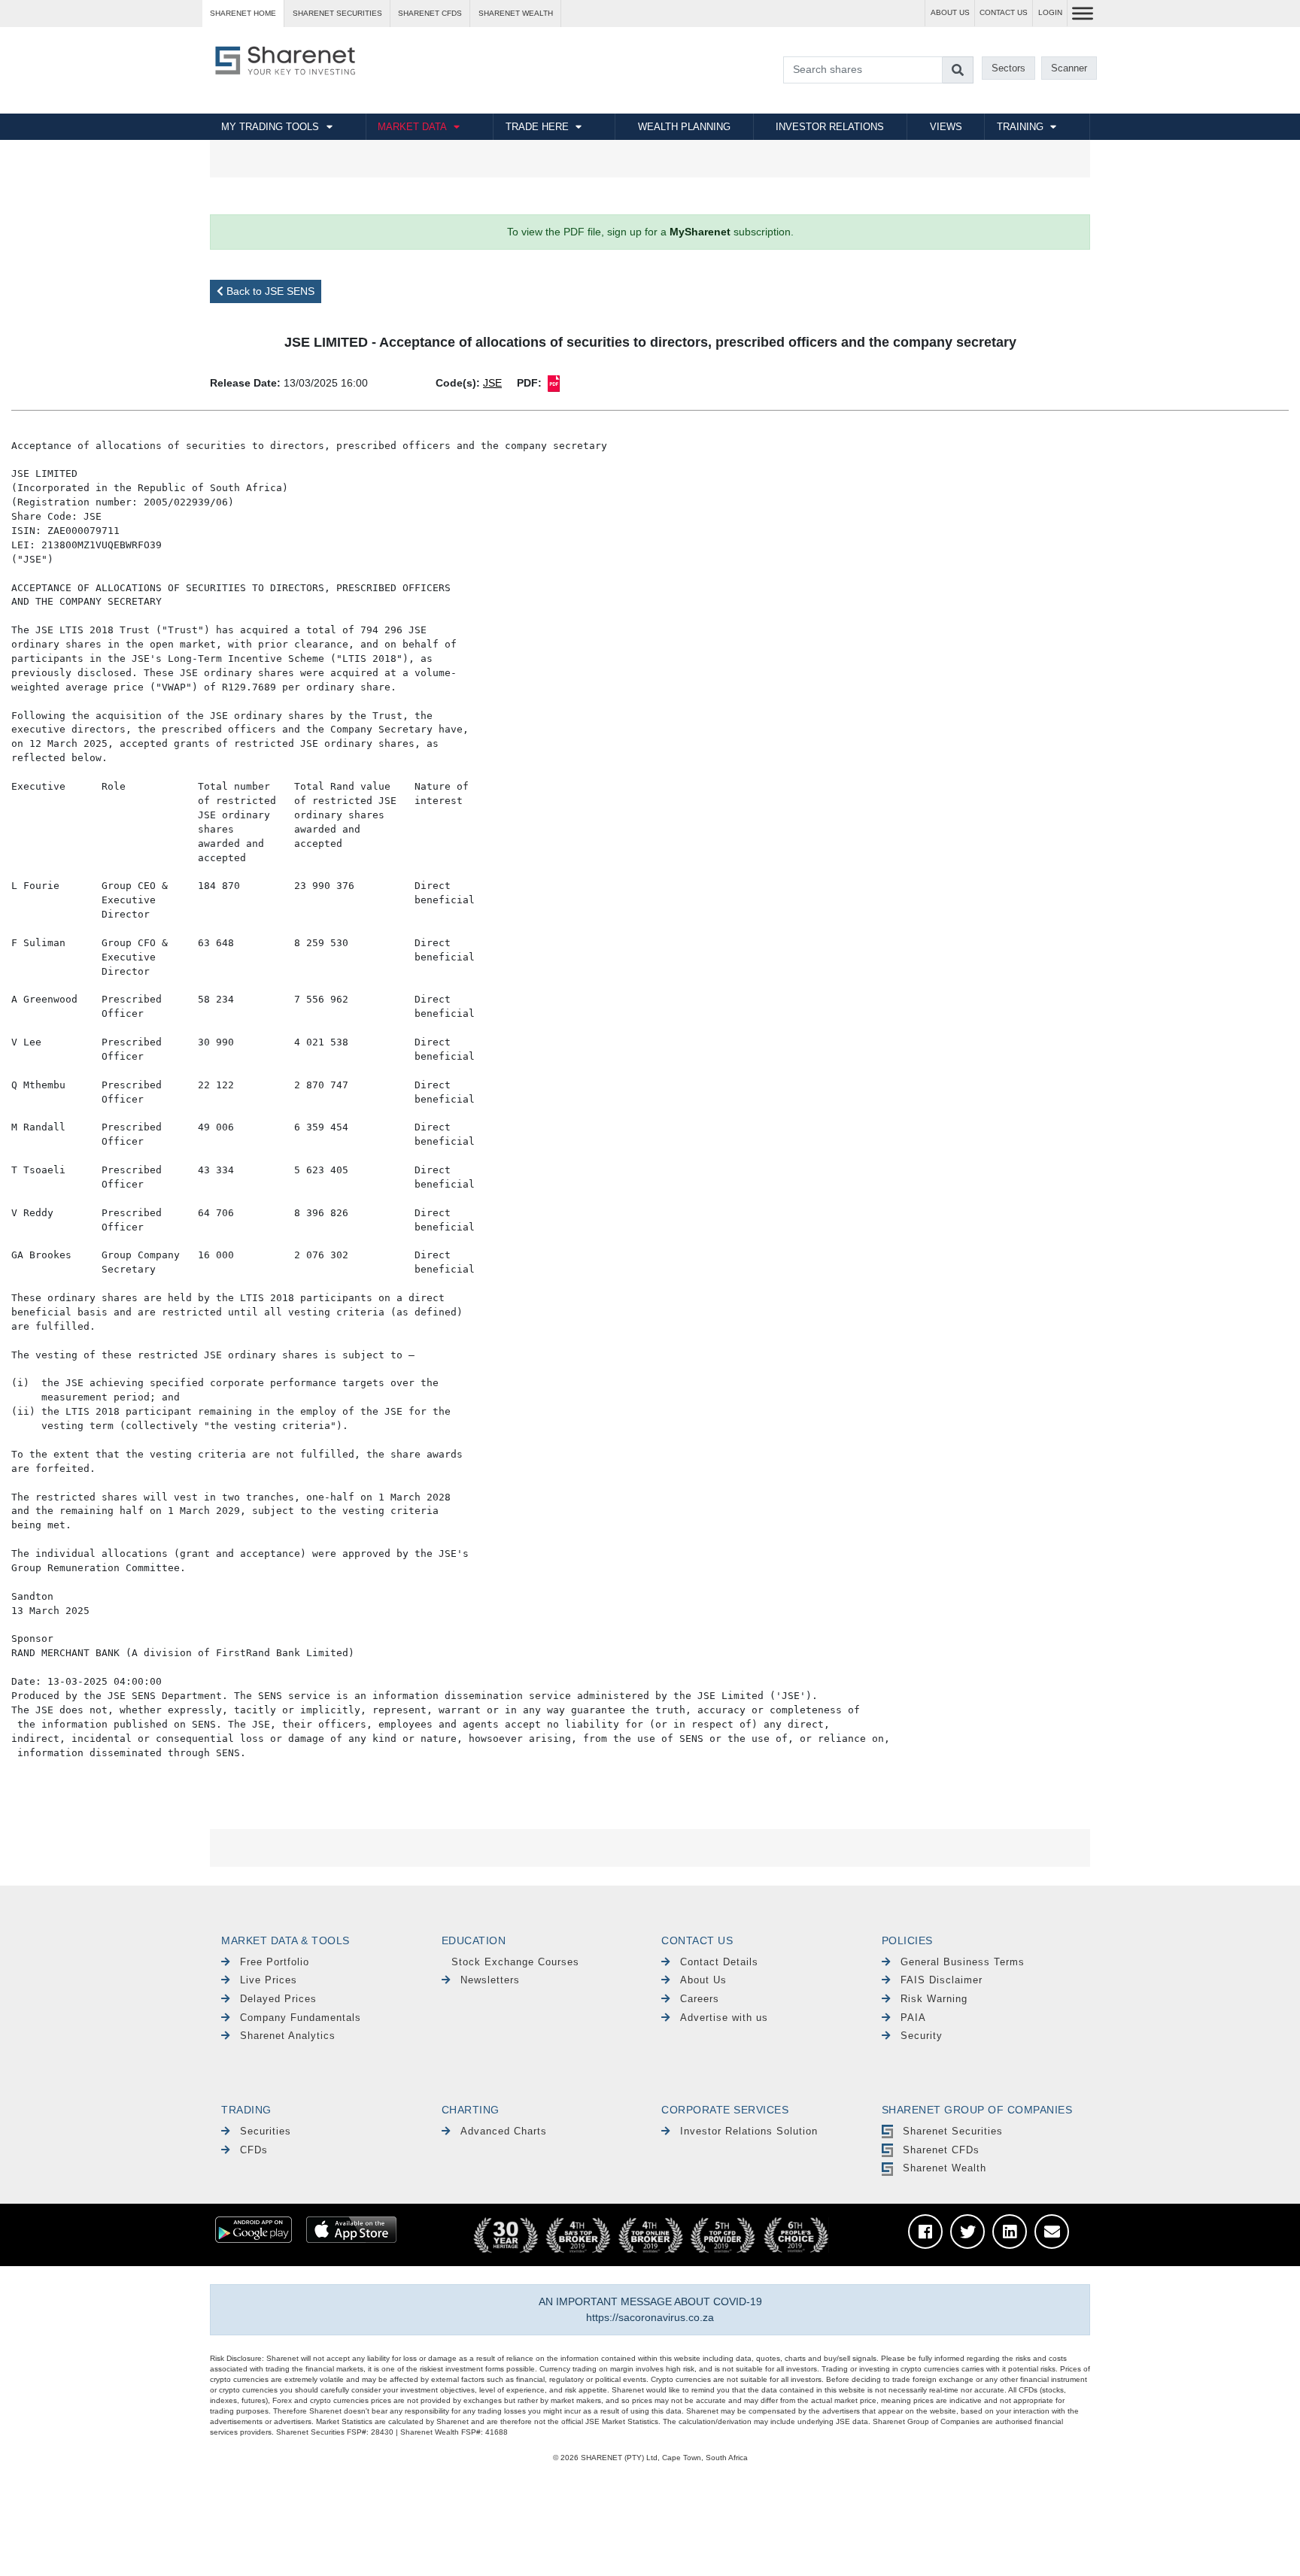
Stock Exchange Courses (515, 1962)
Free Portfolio (275, 1962)
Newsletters (490, 1980)
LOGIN (1050, 12)
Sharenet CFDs (430, 13)
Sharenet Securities (953, 2131)
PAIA (913, 2018)
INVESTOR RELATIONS (830, 127)
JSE (492, 383)
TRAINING (1020, 127)
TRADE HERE (537, 127)
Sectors (1008, 68)
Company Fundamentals (301, 2018)
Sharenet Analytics (288, 2036)
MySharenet (700, 232)
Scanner (1069, 68)
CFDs (254, 2150)
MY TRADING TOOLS (270, 127)
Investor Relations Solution (749, 2131)
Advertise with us (724, 2018)
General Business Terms (963, 1962)
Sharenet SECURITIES (337, 13)
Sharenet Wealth (945, 2168)
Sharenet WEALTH (516, 13)
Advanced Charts (504, 2131)
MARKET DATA (412, 127)
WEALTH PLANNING (684, 127)
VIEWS (946, 127)
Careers (700, 1999)
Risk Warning (934, 1999)
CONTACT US (1004, 12)
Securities (266, 2131)
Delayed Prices (278, 1999)
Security (922, 2036)
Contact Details (719, 1962)
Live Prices (269, 1980)
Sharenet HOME (243, 13)
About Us (703, 1980)
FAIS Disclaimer (942, 1980)
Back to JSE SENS (269, 291)
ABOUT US (950, 12)
